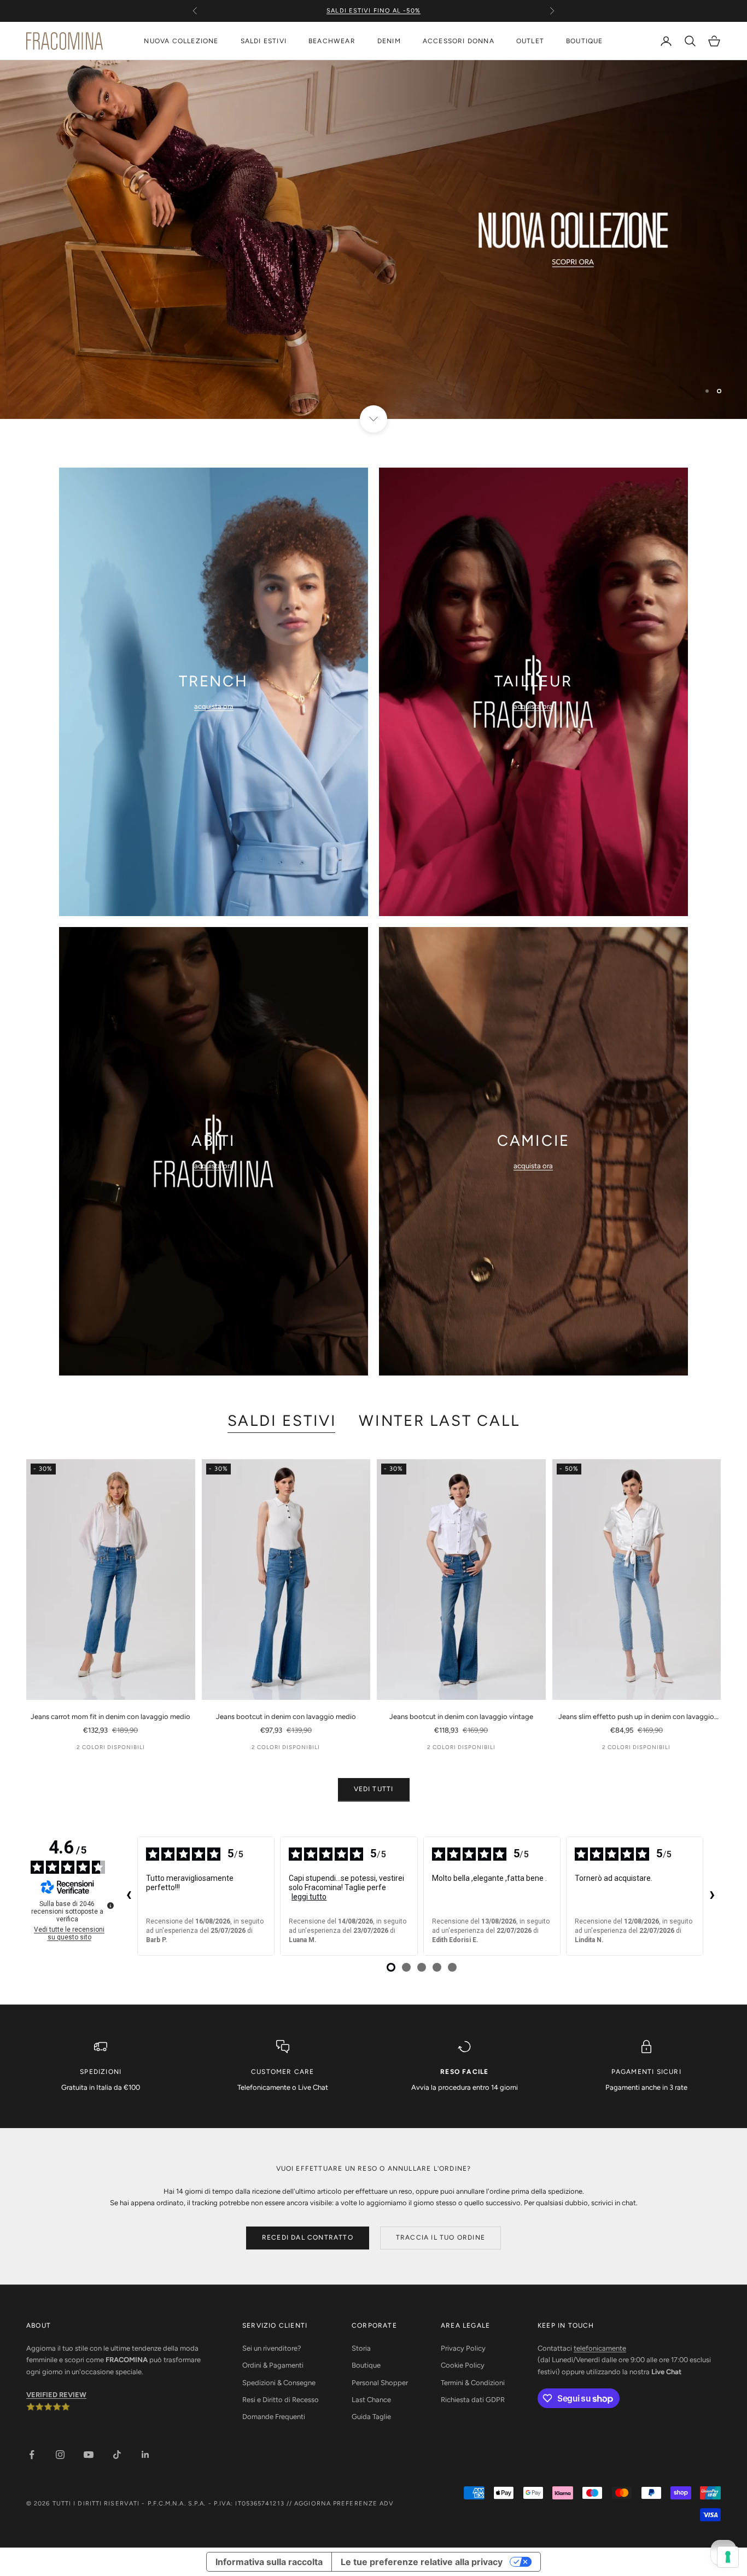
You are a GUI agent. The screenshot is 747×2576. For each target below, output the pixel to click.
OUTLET (530, 41)
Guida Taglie (371, 2417)
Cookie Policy (463, 2365)
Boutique (366, 2365)
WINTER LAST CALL (439, 1421)
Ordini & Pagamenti (273, 2365)
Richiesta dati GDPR (473, 2400)
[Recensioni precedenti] (129, 1896)
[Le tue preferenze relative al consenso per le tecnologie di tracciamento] (728, 2557)
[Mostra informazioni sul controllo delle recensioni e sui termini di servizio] (110, 1905)
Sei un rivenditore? (272, 2348)
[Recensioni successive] (712, 1896)
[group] (373, 240)
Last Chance (371, 2400)
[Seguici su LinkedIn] (145, 2455)
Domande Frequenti (274, 2417)
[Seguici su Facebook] (32, 2455)
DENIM (389, 41)
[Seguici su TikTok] (117, 2455)
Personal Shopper (380, 2383)
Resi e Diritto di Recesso (281, 2400)
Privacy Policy (463, 2348)
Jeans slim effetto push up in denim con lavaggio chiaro (636, 1717)
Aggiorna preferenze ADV (344, 2504)
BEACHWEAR (332, 41)
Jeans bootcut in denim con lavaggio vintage (461, 1717)
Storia (361, 2348)
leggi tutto (309, 1897)
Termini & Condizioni (473, 2383)
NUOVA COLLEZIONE (181, 41)
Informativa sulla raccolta (269, 2562)
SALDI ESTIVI (264, 41)
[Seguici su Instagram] (60, 2455)
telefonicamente (600, 2348)
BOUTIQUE (585, 41)
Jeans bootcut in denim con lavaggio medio (286, 1717)
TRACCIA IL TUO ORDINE (440, 2237)
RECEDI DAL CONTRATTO (308, 2237)
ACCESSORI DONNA (459, 41)
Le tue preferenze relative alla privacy (422, 2562)
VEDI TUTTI (374, 1789)
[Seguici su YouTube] (89, 2455)
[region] (373, 240)
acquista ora (214, 706)
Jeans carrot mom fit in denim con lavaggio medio (110, 1717)
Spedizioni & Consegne (279, 2383)
